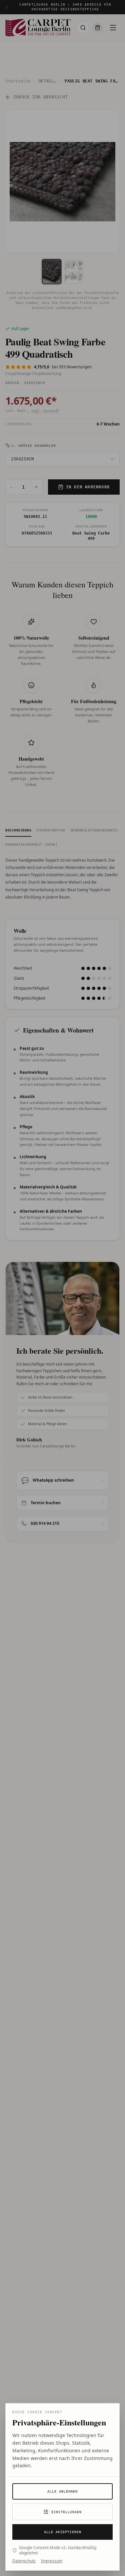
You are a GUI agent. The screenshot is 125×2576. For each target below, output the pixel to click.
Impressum (52, 2561)
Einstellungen (66, 2512)
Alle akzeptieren (63, 2532)
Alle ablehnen (62, 2491)
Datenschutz (24, 2561)
